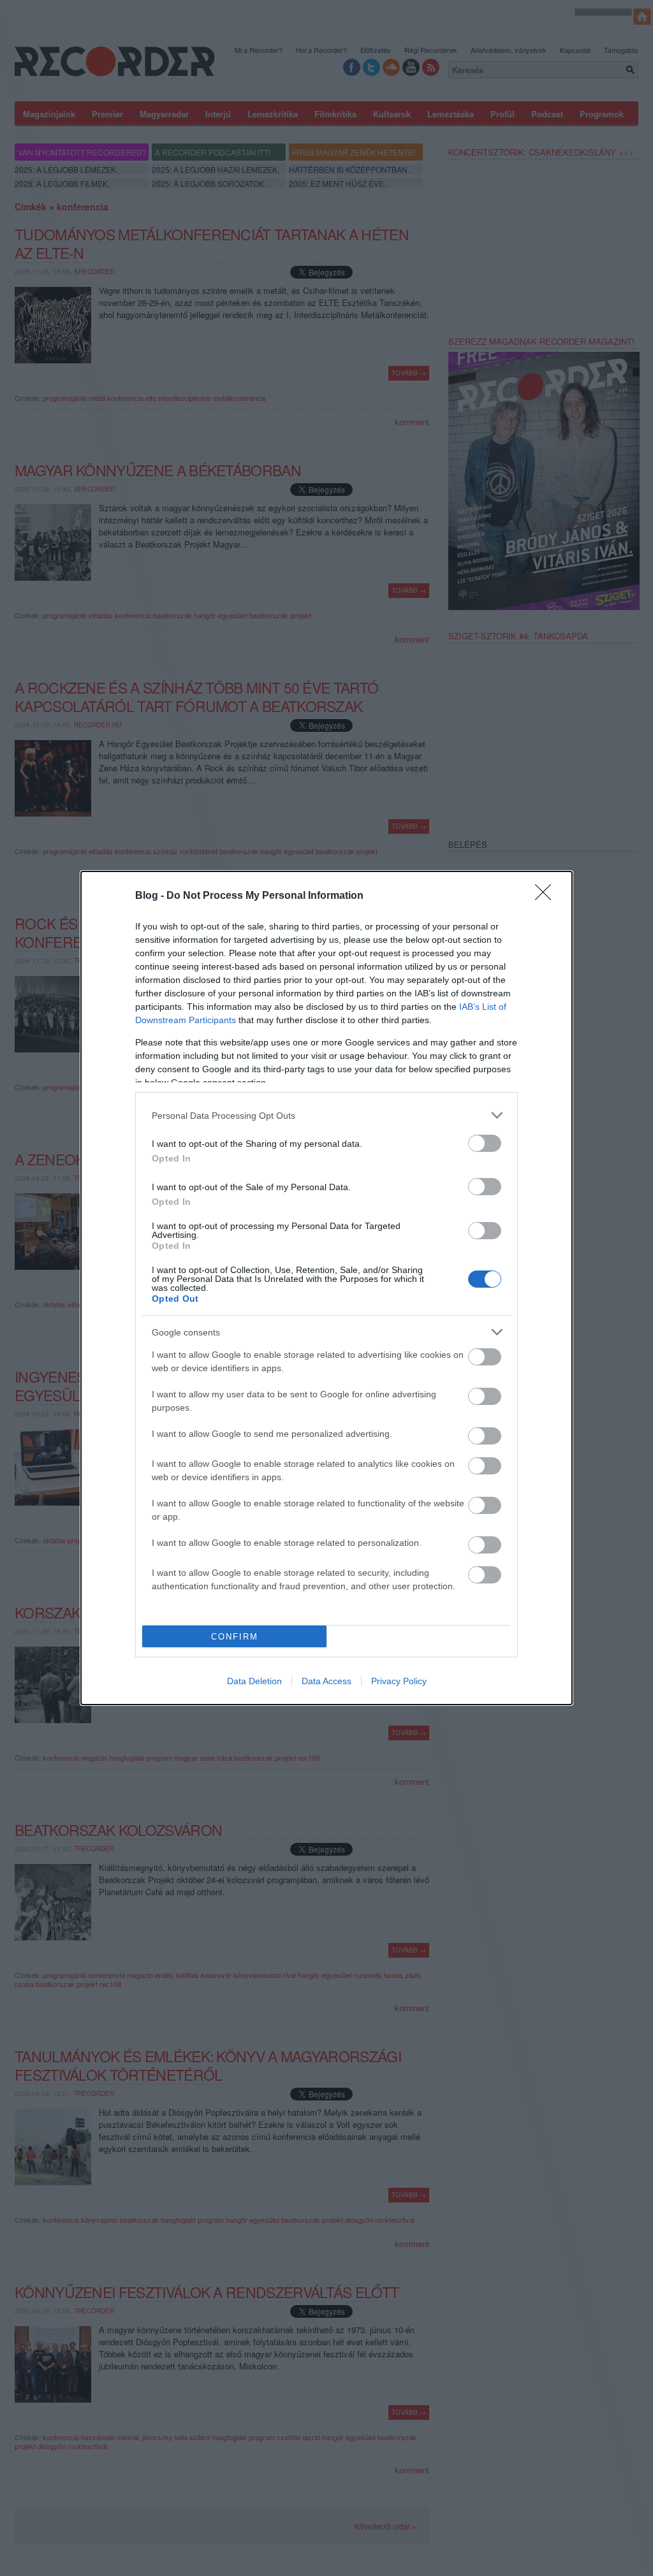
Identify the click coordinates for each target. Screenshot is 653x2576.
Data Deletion (254, 1681)
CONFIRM (235, 1637)
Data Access (326, 1681)
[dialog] (326, 1288)
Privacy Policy (399, 1681)
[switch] (485, 1143)
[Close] (547, 896)
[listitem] (326, 1115)
